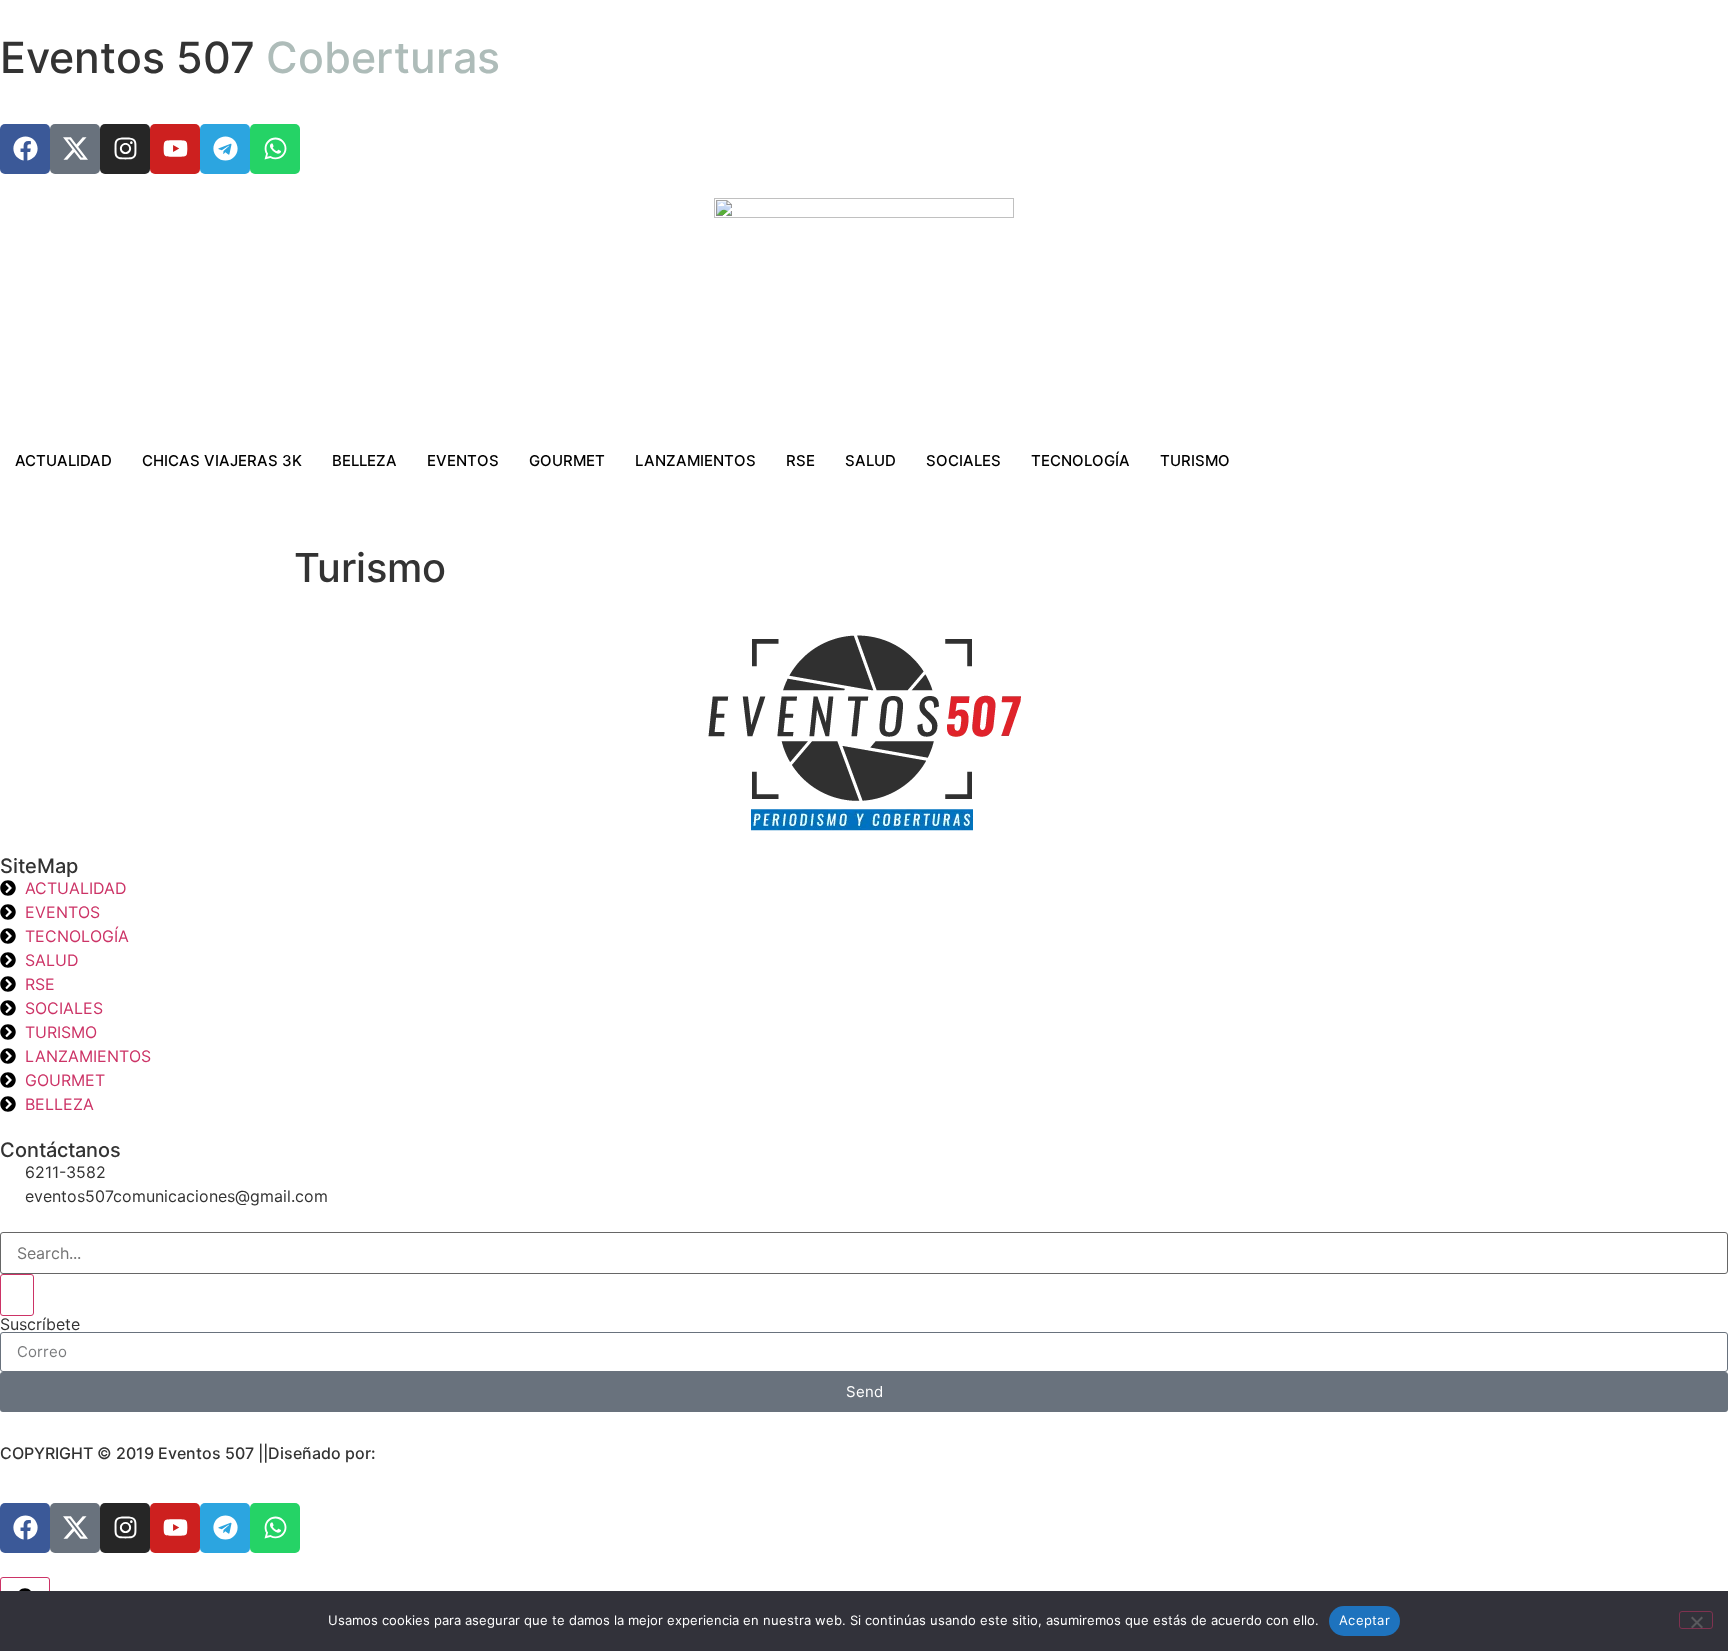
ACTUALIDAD (63, 460)
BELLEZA (364, 460)
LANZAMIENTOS (695, 460)
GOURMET (567, 460)
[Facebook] (25, 149)
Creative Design (441, 1453)
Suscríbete (40, 1324)
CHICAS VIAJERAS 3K (222, 460)
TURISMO (1195, 460)
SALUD (870, 460)
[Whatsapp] (275, 149)
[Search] (17, 1295)
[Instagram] (125, 149)
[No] (1696, 1620)
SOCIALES (963, 460)
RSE (800, 460)
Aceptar (1364, 1620)
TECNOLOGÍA (1080, 460)
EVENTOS (463, 460)
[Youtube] (175, 149)
